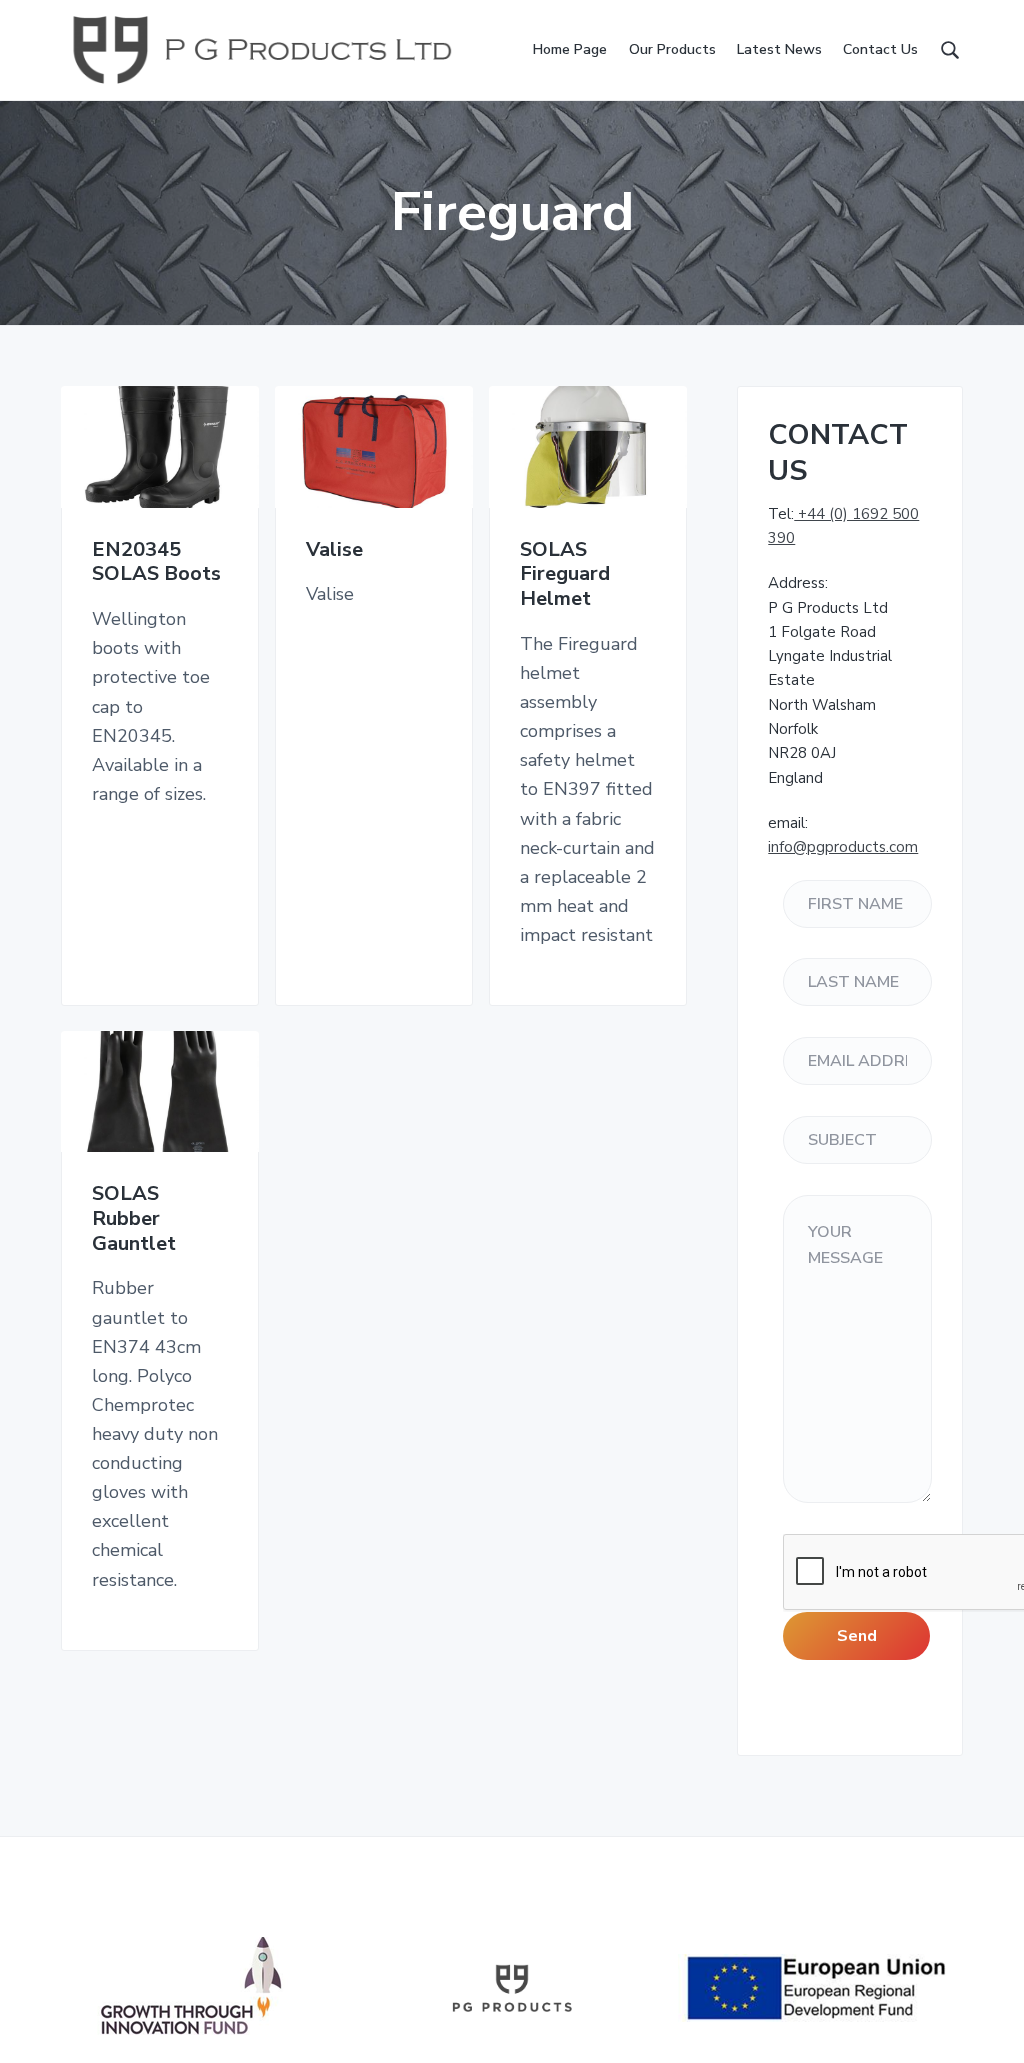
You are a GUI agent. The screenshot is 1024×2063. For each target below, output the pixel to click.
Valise (334, 550)
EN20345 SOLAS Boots (156, 562)
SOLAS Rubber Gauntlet (134, 1219)
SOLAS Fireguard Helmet (565, 575)
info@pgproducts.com (843, 847)
